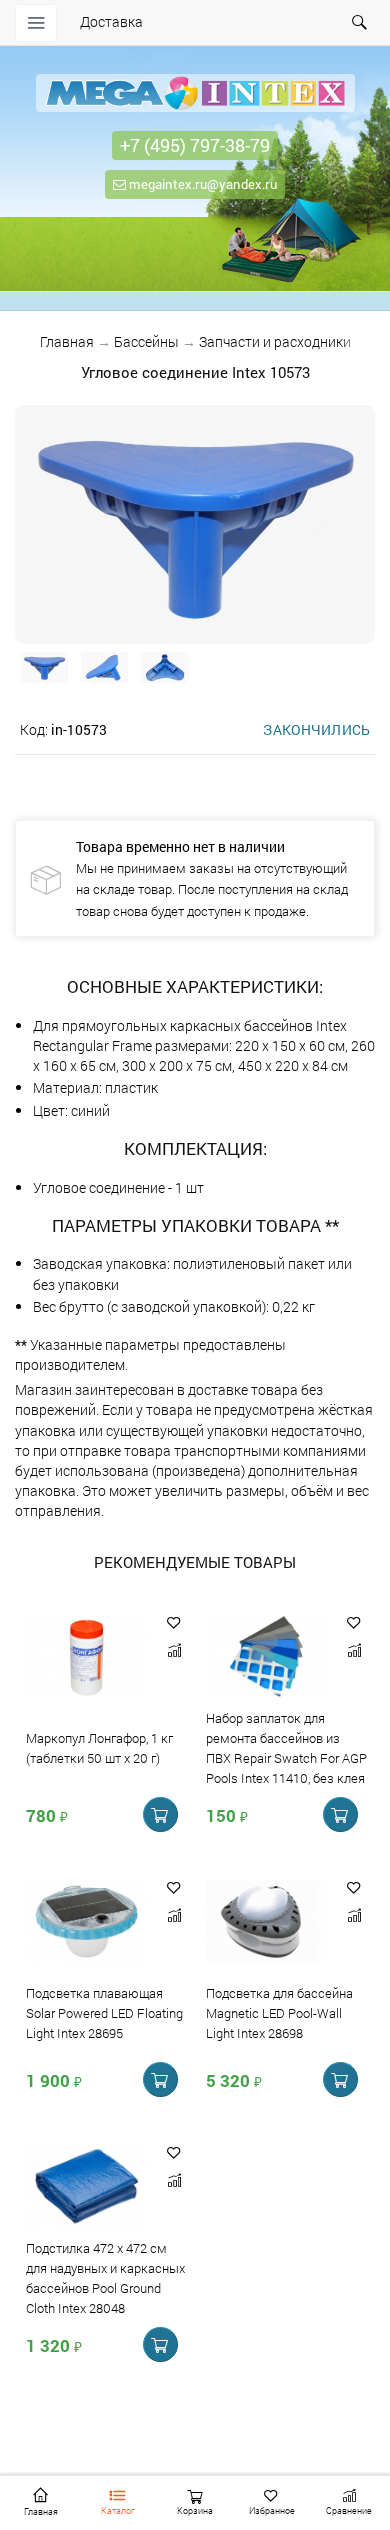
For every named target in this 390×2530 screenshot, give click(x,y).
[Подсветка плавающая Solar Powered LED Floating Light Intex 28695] (86, 1924)
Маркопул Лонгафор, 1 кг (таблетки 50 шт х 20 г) (99, 1749)
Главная (67, 341)
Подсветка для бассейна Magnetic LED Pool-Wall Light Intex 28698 (279, 2014)
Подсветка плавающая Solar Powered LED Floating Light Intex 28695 (104, 2014)
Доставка (111, 21)
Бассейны (146, 341)
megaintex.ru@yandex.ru (201, 184)
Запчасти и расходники (275, 341)
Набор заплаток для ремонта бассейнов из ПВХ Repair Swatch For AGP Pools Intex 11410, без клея (286, 1748)
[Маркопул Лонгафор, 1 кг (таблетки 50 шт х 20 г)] (86, 1659)
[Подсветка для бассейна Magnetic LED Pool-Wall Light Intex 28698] (266, 1924)
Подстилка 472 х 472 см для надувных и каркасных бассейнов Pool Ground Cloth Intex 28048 (105, 2278)
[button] (174, 1622)
